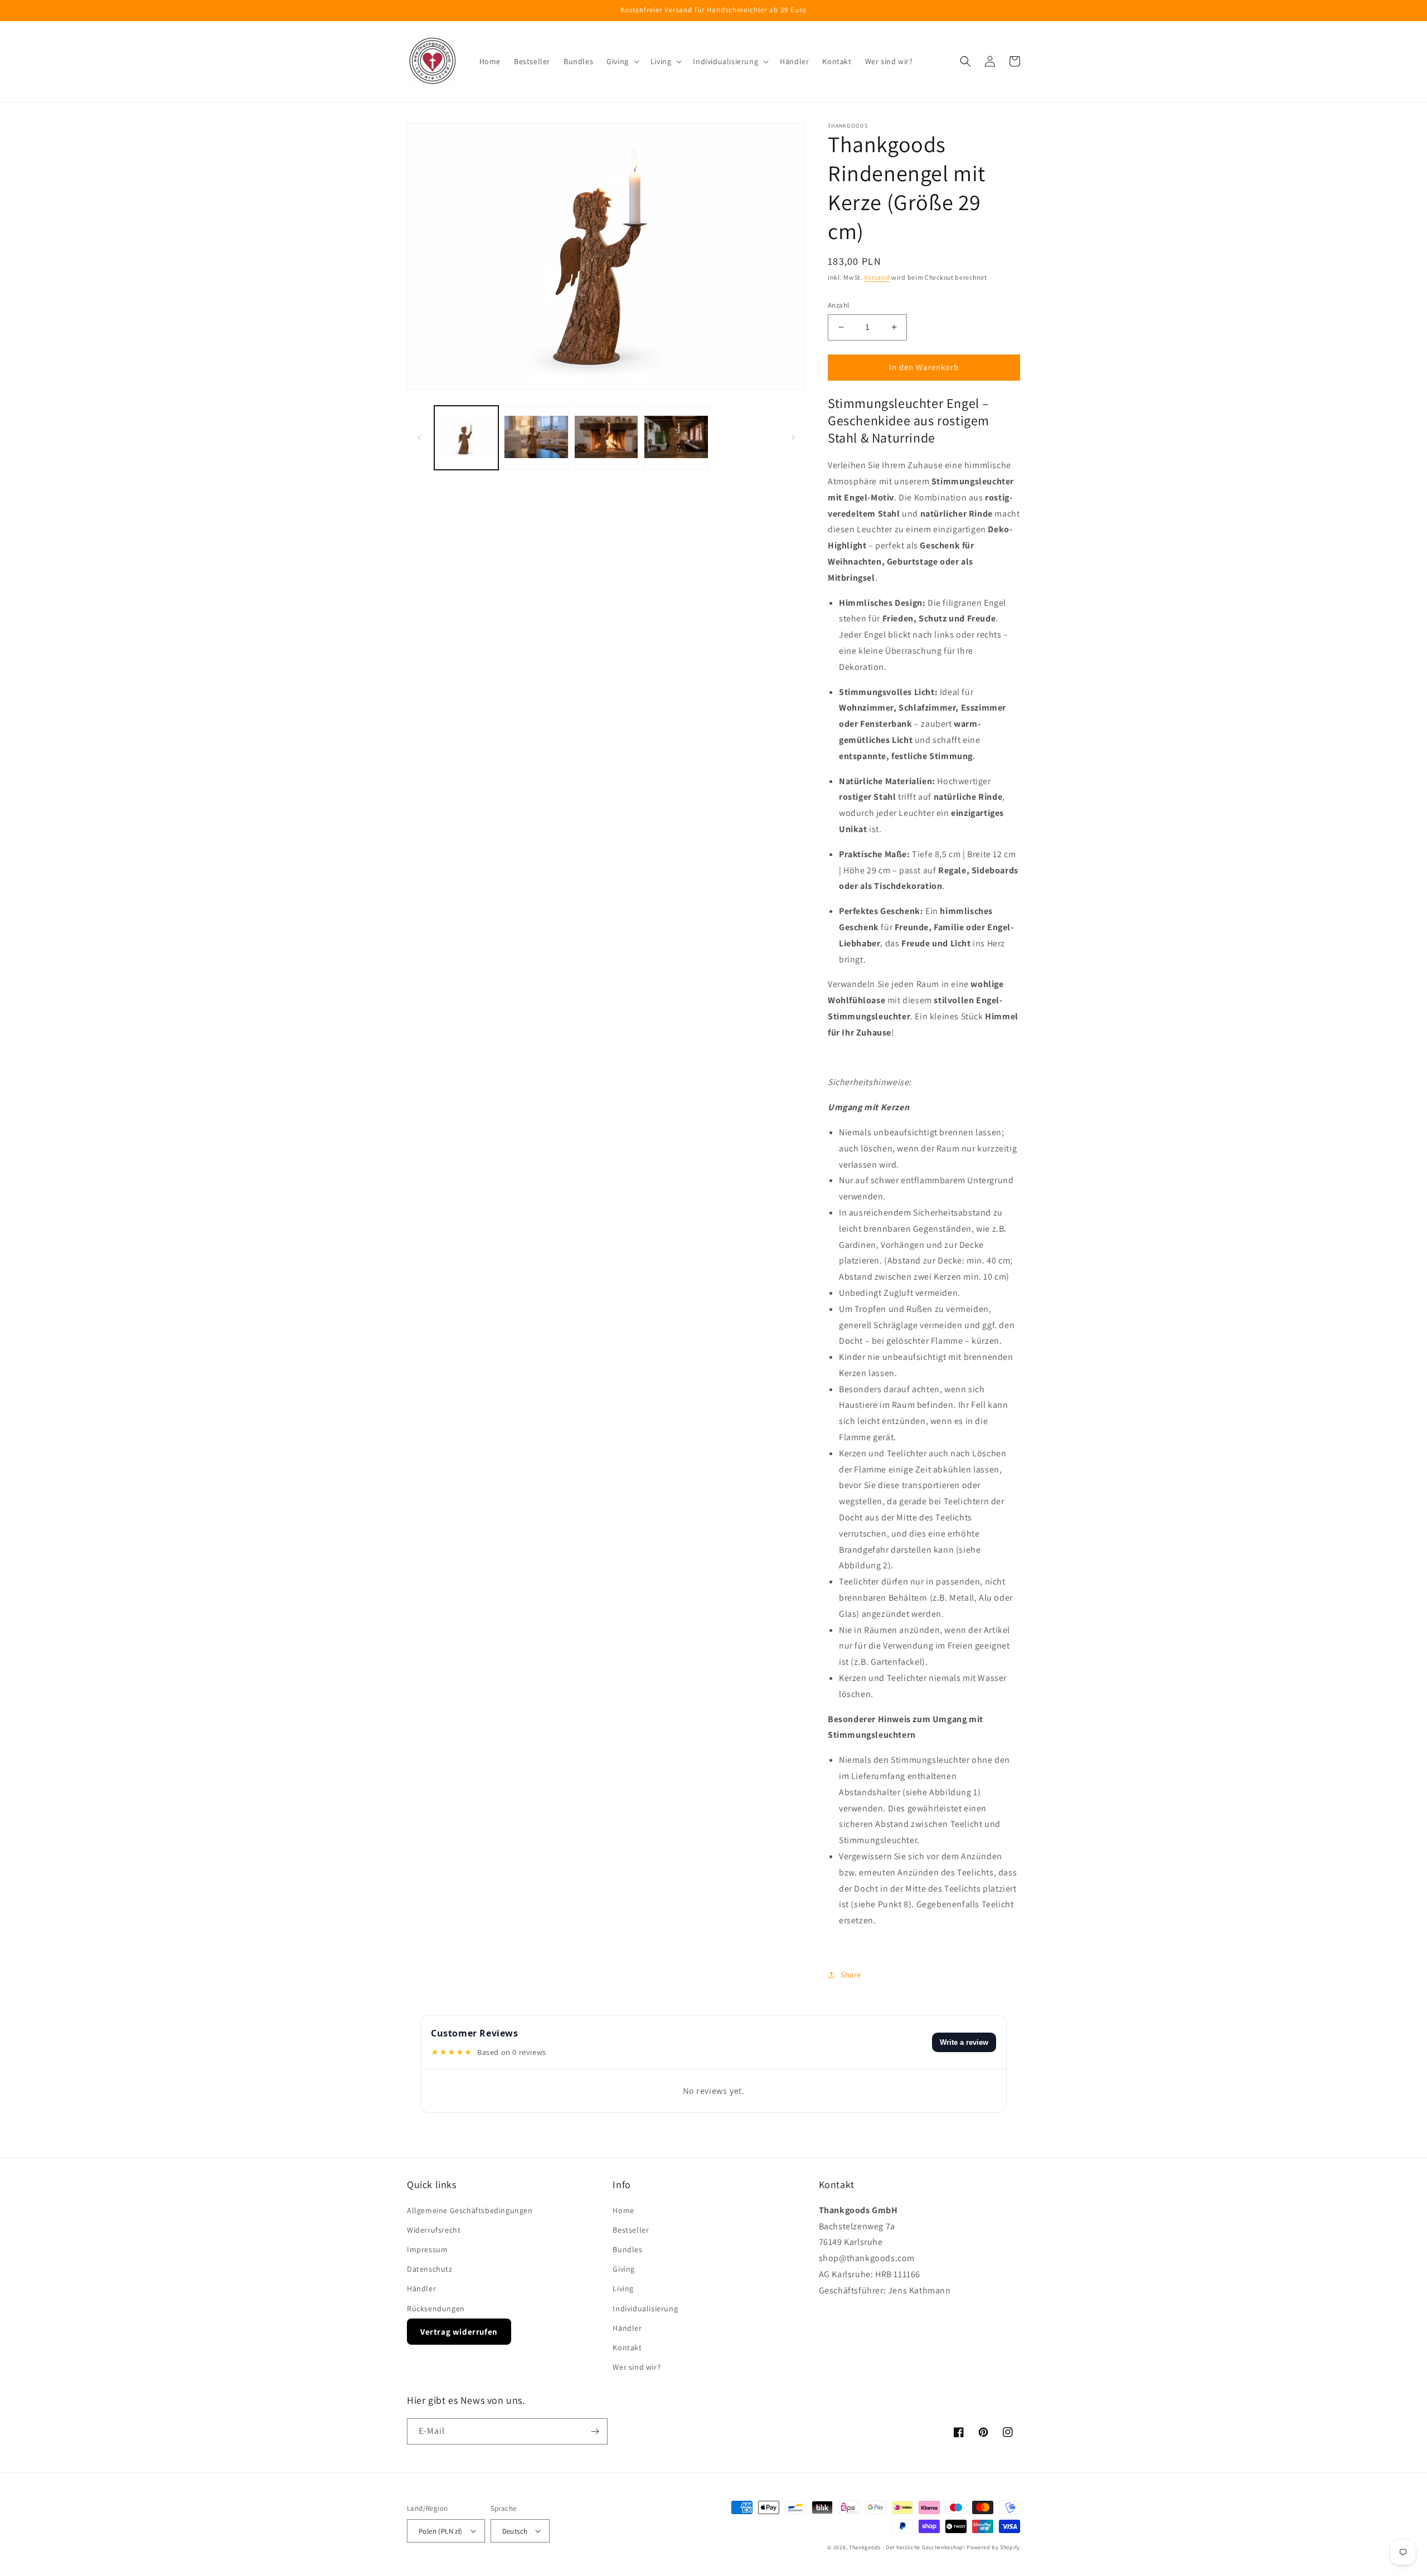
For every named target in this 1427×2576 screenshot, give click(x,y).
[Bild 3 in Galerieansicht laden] (606, 438)
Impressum (427, 2249)
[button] (622, 61)
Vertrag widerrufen (459, 2332)
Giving (624, 2269)
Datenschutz (430, 2269)
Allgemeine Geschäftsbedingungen (470, 2210)
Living (623, 2288)
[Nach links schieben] (419, 438)
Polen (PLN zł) (441, 2531)
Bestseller (631, 2230)
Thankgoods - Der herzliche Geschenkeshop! (907, 2547)
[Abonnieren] (595, 2431)
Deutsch (515, 2531)
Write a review (964, 2042)
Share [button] (851, 1975)
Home (623, 2210)
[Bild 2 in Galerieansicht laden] (536, 438)
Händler (421, 2288)
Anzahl (838, 305)
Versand (877, 277)
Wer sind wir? (637, 2367)
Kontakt (627, 2347)
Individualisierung (645, 2308)
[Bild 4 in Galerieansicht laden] (676, 438)
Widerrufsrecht (434, 2230)
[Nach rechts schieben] (793, 438)
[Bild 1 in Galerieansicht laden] (466, 438)
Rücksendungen (436, 2308)
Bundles (627, 2249)
